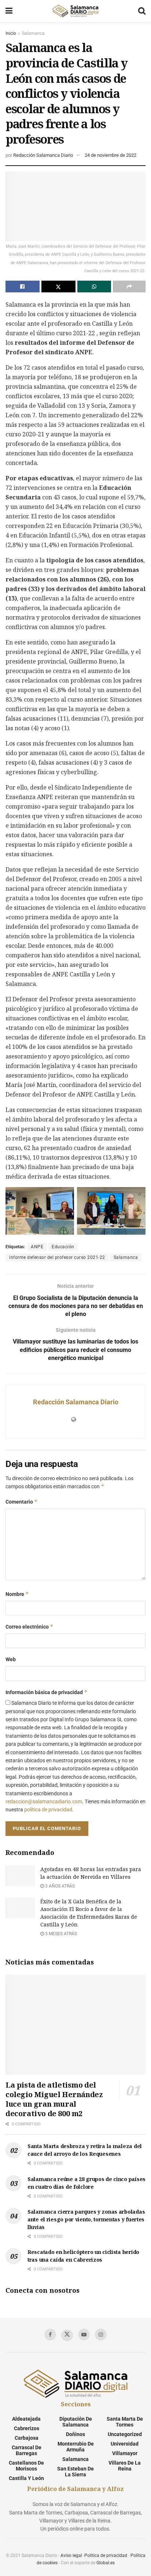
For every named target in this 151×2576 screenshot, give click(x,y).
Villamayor (125, 2453)
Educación (63, 1247)
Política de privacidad (106, 2555)
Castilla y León (26, 2478)
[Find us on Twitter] (67, 2335)
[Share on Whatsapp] (94, 287)
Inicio (11, 33)
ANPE (37, 1247)
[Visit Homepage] (75, 11)
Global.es (106, 2563)
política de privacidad (48, 1810)
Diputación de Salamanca (76, 2422)
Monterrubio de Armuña (76, 2447)
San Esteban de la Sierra (75, 2472)
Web (11, 1659)
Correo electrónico (30, 1627)
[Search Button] (142, 11)
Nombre (17, 1594)
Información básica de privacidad (47, 1692)
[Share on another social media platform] (129, 287)
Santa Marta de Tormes (125, 2422)
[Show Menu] (9, 11)
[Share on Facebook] (23, 287)
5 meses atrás (60, 1934)
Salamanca (33, 33)
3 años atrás (59, 1886)
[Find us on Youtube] (84, 2335)
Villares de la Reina (125, 2466)
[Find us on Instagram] (101, 2335)
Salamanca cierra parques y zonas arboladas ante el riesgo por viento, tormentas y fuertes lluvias (86, 2219)
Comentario (22, 1502)
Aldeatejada (26, 2419)
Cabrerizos (27, 2428)
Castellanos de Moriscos (26, 2466)
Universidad (125, 2444)
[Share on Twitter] (58, 287)
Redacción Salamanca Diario (43, 155)
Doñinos (75, 2434)
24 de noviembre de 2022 (111, 155)
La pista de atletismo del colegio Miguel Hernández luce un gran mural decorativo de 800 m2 (54, 2099)
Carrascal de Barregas (27, 2450)
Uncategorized (125, 2434)
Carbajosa (27, 2438)
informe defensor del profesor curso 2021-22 (57, 1257)
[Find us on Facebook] (50, 2335)
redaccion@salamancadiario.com (44, 1801)
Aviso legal (71, 2555)
